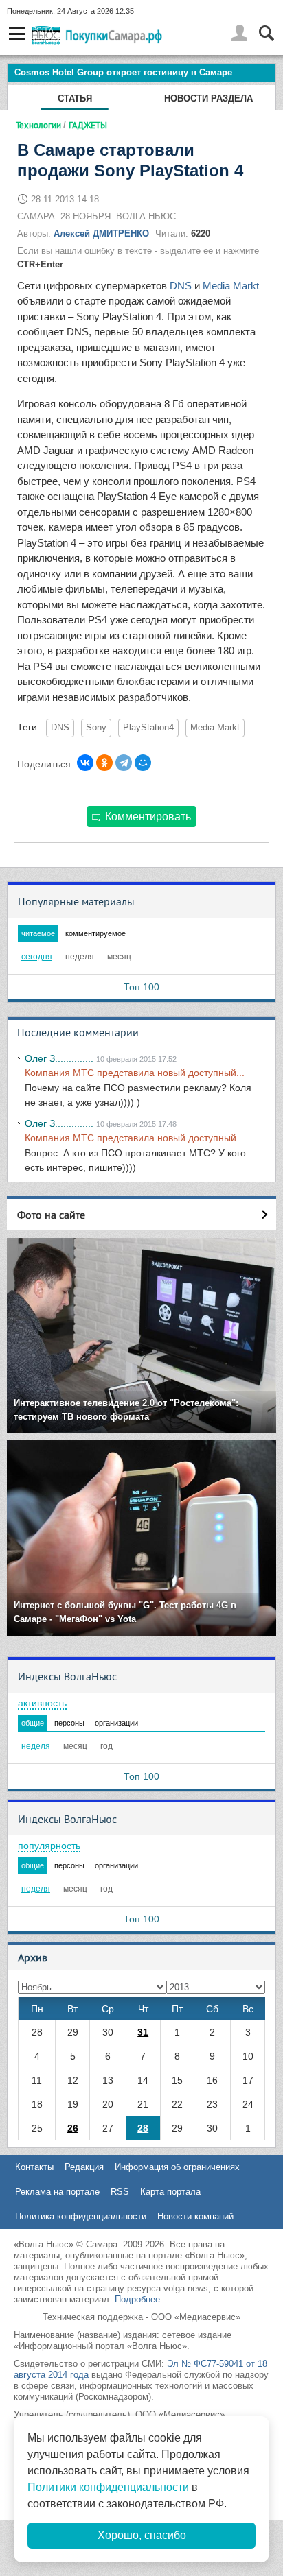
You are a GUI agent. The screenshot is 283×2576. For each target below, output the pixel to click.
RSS (120, 2192)
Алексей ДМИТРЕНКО (101, 234)
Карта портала (170, 2192)
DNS (181, 286)
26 (73, 2128)
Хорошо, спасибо (142, 2535)
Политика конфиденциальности (81, 2216)
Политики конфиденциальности (108, 2487)
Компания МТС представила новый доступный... (135, 1073)
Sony (96, 728)
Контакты (34, 2167)
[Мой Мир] (143, 763)
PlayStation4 (148, 728)
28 (143, 2128)
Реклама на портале (57, 2192)
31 (143, 2032)
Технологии (38, 125)
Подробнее (137, 2299)
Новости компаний (195, 2216)
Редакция (84, 2167)
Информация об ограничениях (177, 2167)
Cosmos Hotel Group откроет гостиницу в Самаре (123, 72)
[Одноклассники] (104, 763)
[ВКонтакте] (85, 763)
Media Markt (231, 286)
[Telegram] (124, 763)
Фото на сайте (51, 1215)
